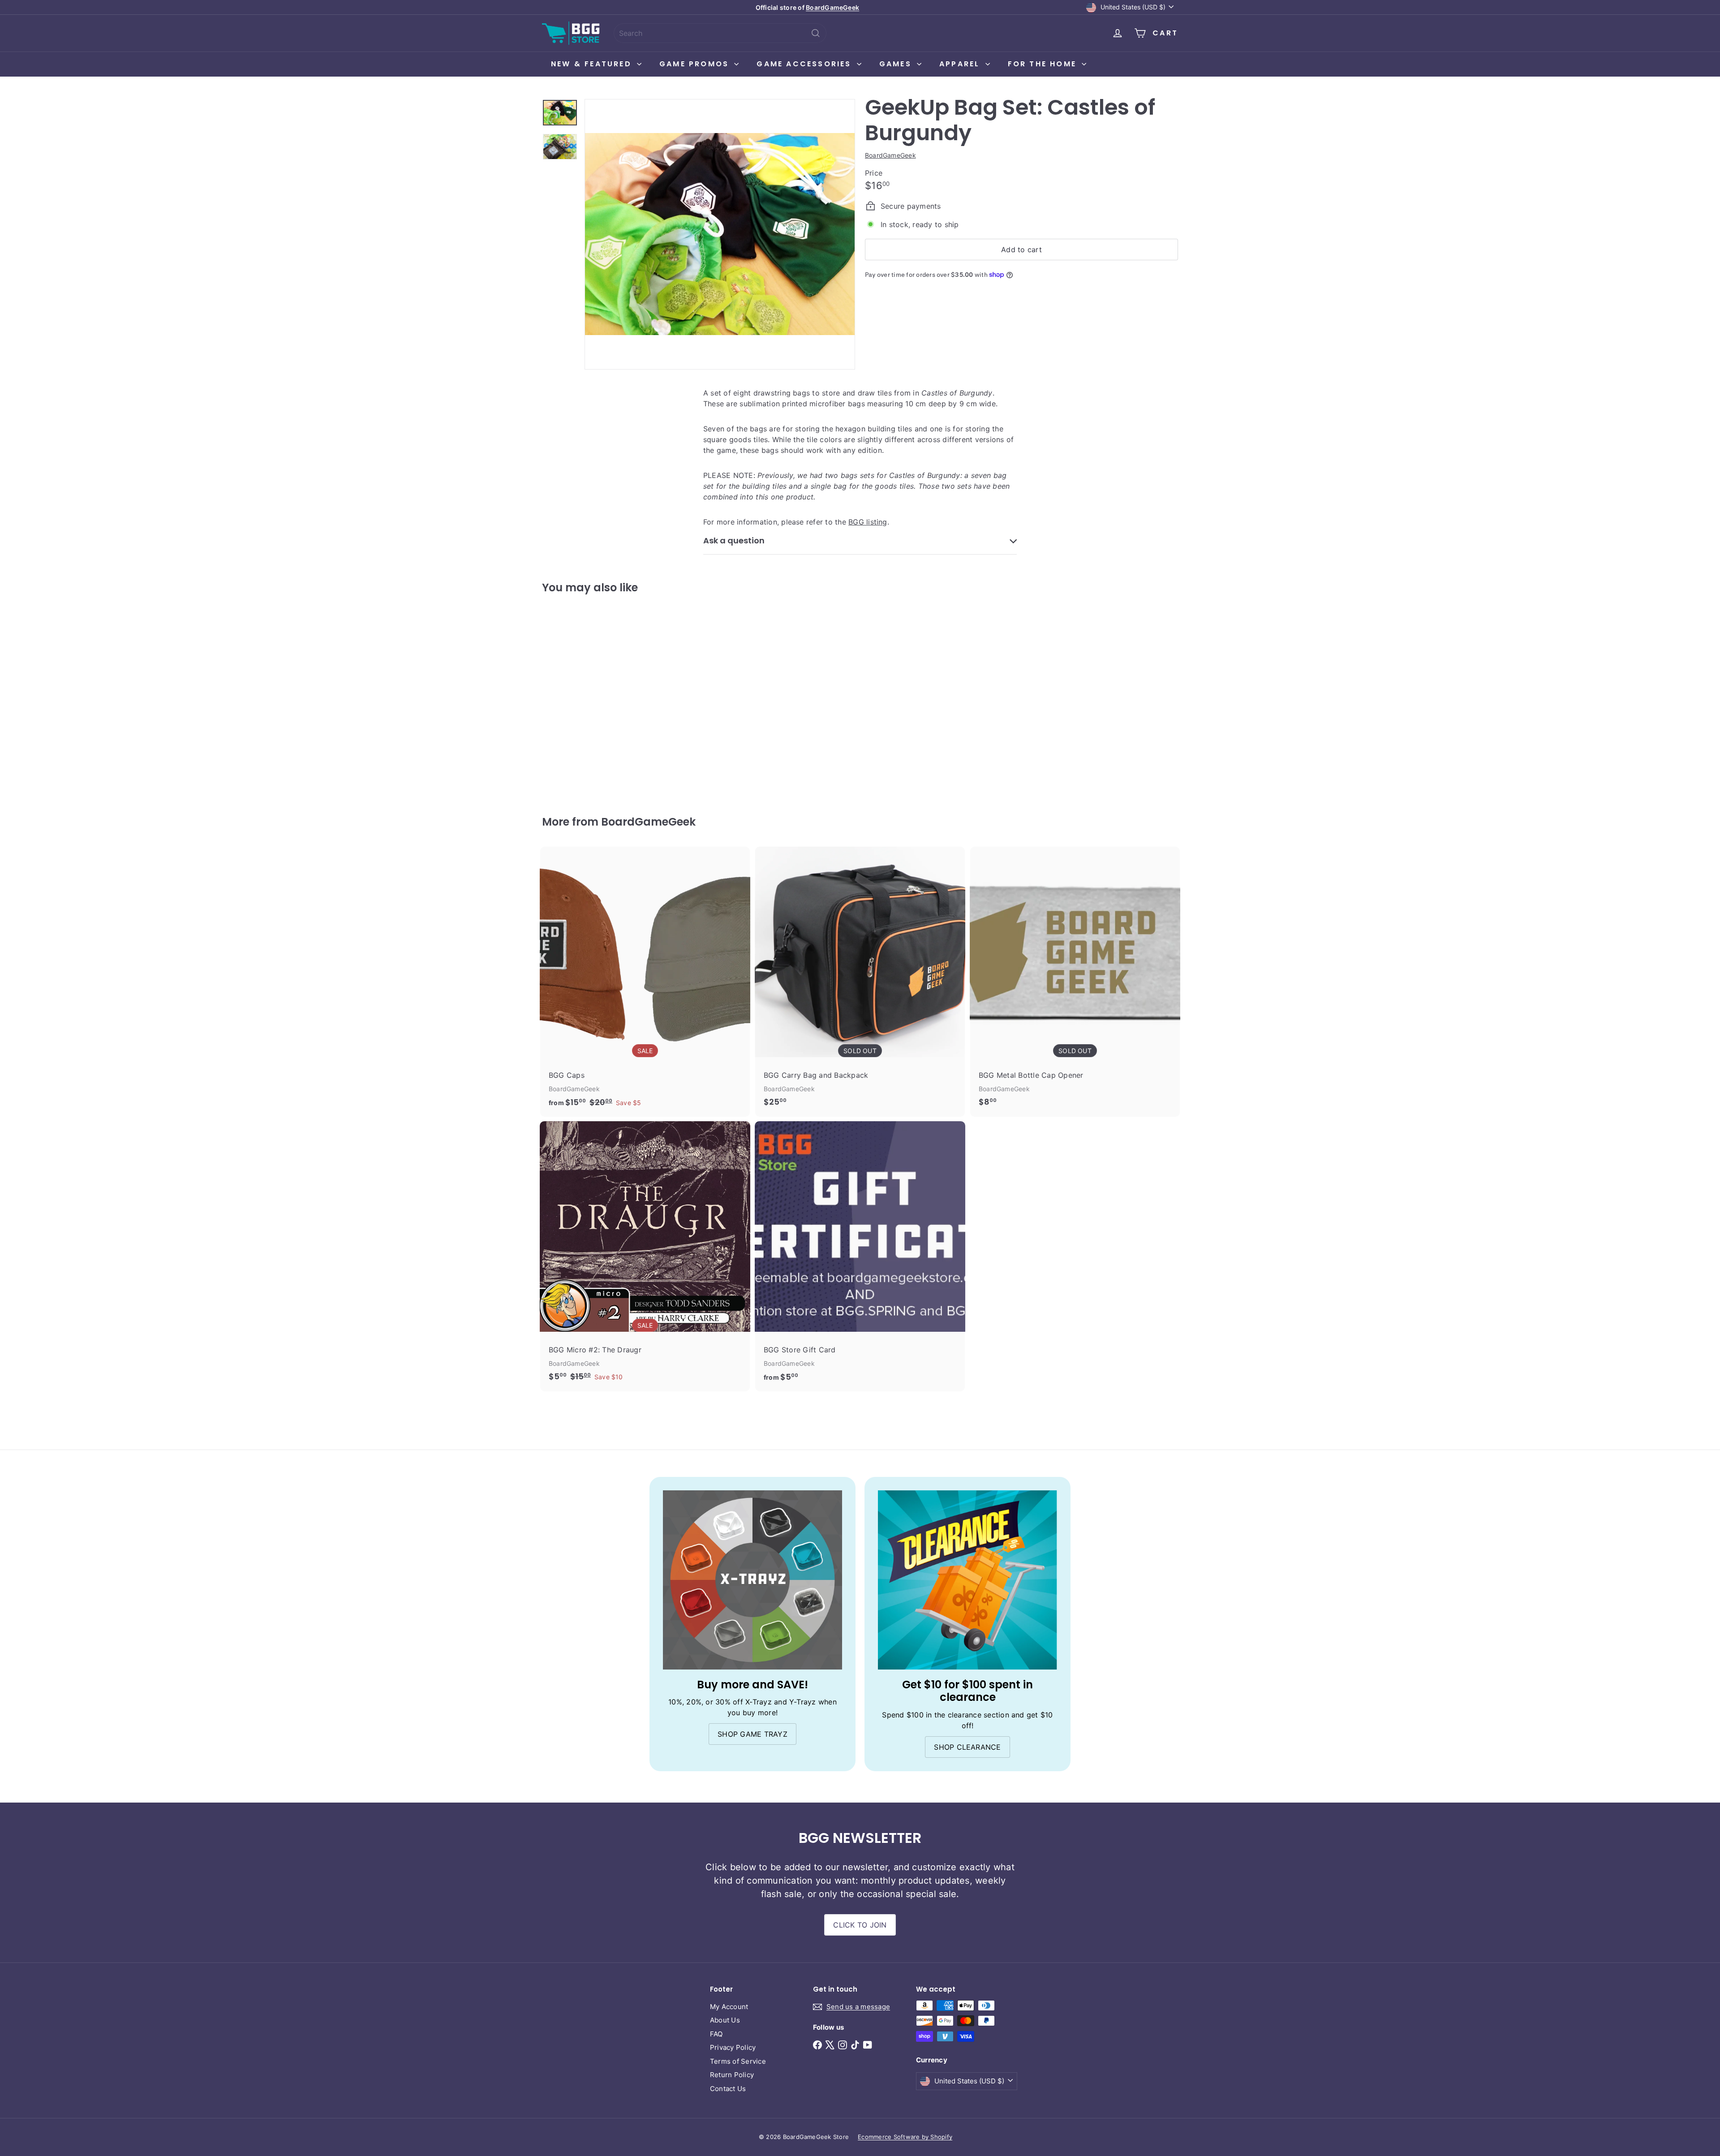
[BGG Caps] (645, 982)
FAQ (716, 2034)
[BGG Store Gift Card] (860, 1256)
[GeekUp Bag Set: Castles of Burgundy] (591, 698)
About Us (725, 2020)
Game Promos (696, 64)
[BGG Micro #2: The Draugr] (645, 1256)
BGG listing (868, 522)
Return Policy (732, 2075)
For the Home (1044, 64)
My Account (729, 2007)
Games (897, 64)
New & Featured (593, 64)
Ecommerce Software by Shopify (905, 2137)
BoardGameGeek (832, 7)
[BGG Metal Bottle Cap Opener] (1075, 981)
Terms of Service (738, 2061)
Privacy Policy (733, 2047)
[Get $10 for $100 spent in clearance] (967, 1580)
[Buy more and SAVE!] (752, 1580)
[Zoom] (720, 234)
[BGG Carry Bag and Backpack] (860, 981)
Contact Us (728, 2089)
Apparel (961, 64)
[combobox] (720, 33)
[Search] (816, 33)
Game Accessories (805, 64)
